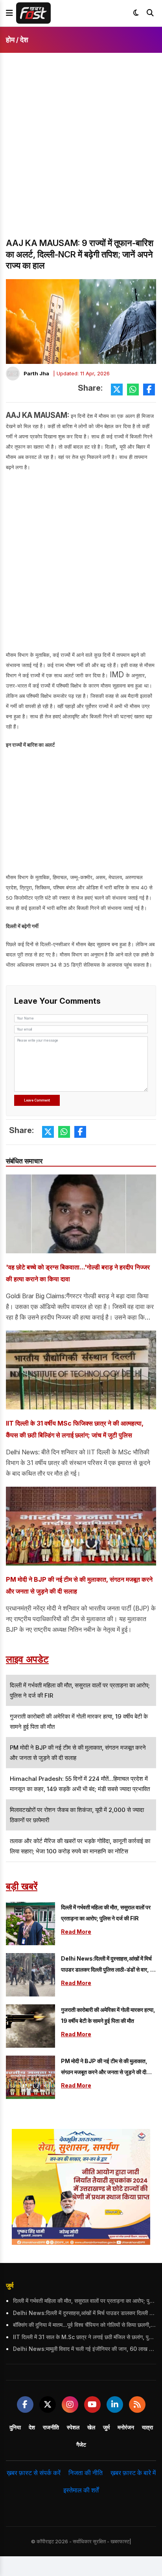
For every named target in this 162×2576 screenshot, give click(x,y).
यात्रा (147, 2427)
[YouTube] (92, 2405)
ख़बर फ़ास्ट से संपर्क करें (34, 2473)
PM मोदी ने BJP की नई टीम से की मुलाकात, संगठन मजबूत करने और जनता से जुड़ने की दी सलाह (79, 1585)
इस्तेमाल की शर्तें (81, 2490)
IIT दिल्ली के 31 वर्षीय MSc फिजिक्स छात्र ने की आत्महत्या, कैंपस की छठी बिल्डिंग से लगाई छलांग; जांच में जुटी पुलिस (75, 1429)
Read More (76, 1932)
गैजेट (81, 2445)
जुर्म (10, 2285)
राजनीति (51, 2427)
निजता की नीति (86, 2473)
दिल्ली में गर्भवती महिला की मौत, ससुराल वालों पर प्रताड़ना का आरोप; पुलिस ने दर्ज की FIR (106, 1913)
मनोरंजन (126, 2427)
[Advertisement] (81, 152)
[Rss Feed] (137, 2405)
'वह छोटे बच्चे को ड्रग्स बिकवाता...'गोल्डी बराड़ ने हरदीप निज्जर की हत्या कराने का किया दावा (78, 1273)
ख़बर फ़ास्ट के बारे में (133, 2473)
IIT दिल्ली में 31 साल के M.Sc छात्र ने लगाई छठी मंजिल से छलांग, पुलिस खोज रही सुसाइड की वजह (85, 2337)
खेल (91, 2427)
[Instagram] (70, 2405)
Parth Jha (36, 373)
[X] (48, 2405)
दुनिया (15, 2427)
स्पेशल (73, 2427)
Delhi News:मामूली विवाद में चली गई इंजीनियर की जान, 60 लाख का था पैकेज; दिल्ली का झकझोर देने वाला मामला (85, 2349)
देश (24, 40)
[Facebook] (25, 2405)
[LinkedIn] (115, 2405)
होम (10, 40)
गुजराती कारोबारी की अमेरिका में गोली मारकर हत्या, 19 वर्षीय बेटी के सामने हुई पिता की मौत (108, 2015)
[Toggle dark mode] (136, 13)
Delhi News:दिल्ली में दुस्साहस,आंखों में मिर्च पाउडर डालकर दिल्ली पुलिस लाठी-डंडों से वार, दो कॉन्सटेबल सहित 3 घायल (108, 1965)
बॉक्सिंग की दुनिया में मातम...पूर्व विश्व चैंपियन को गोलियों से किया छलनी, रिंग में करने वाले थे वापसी (85, 2325)
